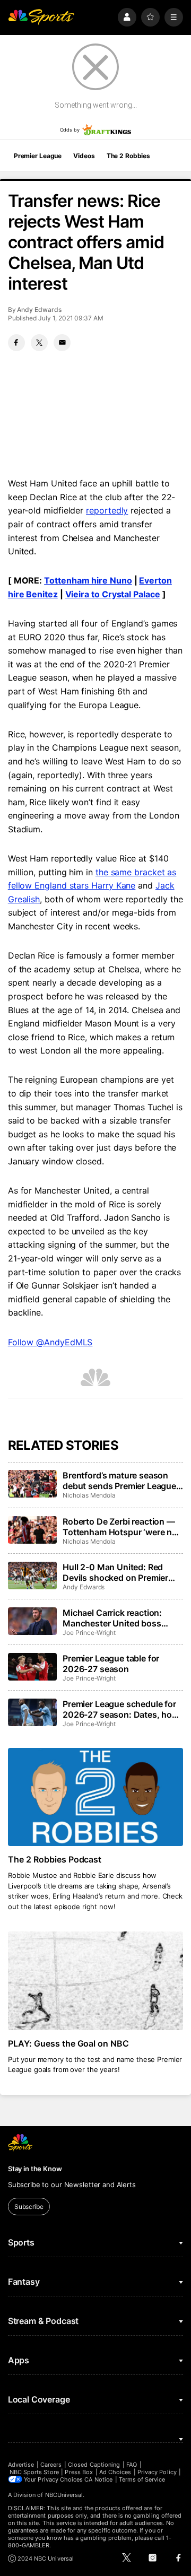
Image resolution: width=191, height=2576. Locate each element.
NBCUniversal (64, 2495)
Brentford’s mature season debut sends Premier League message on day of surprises (120, 1481)
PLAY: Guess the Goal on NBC (69, 2043)
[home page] (41, 17)
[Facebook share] (16, 343)
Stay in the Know (35, 2169)
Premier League (38, 156)
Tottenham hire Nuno (88, 580)
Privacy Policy (157, 2472)
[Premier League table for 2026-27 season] (32, 1667)
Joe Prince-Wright (89, 1633)
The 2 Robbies (128, 156)
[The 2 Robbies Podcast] (95, 1797)
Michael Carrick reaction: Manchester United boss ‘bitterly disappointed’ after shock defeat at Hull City (116, 1618)
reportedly (107, 510)
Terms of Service (142, 2479)
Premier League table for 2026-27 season (111, 1664)
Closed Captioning (94, 2465)
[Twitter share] (39, 343)
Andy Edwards (39, 310)
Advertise (21, 2465)
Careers (51, 2465)
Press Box (79, 2472)
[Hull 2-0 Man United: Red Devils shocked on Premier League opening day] (32, 1576)
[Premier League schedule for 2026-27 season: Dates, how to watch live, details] (32, 1712)
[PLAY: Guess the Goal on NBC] (95, 1981)
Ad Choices (115, 2472)
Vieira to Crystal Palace (113, 594)
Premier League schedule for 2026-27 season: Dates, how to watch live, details (121, 1709)
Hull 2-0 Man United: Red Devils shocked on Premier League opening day (115, 1572)
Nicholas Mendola (89, 1495)
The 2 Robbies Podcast (55, 1859)
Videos (84, 156)
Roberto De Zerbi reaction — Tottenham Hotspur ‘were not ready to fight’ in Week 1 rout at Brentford (121, 1527)
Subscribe (29, 2207)
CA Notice (98, 2479)
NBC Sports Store (34, 2472)
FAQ (132, 2465)
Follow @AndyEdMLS (50, 1342)
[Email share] (62, 343)
